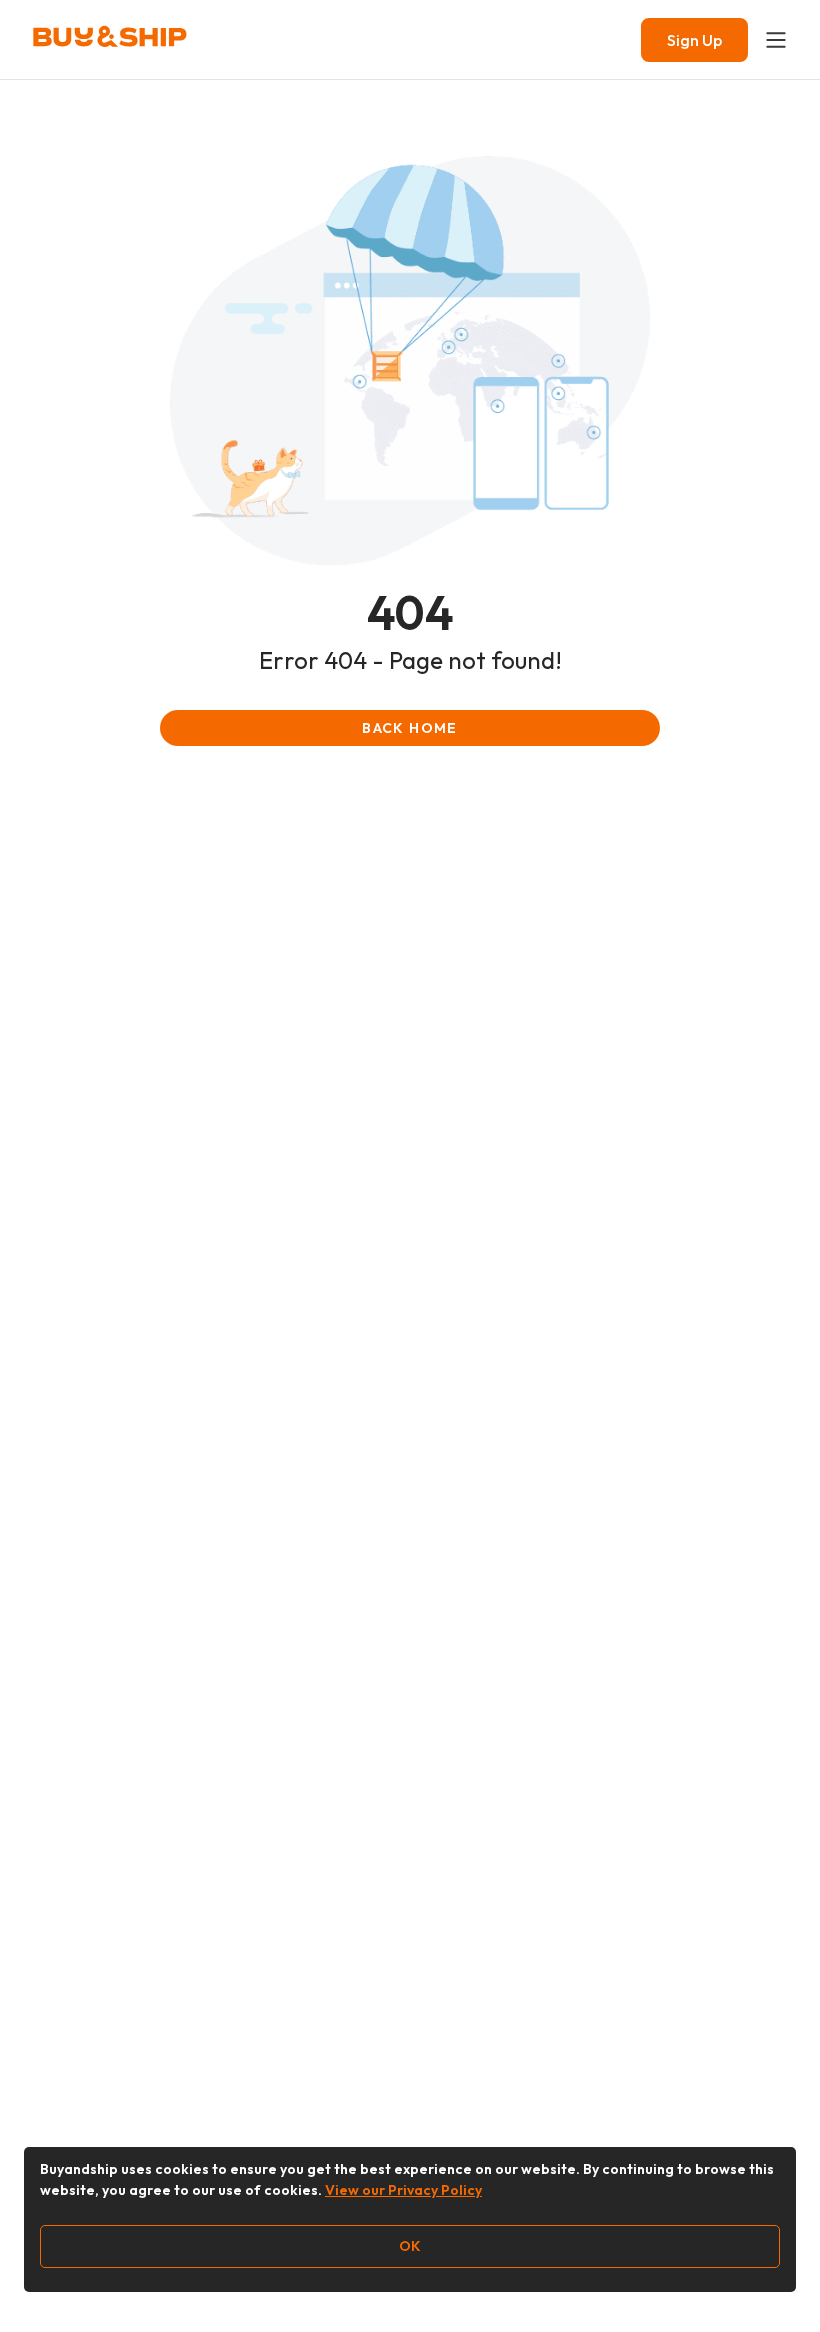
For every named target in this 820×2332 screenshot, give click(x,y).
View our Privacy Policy (403, 2190)
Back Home (409, 728)
